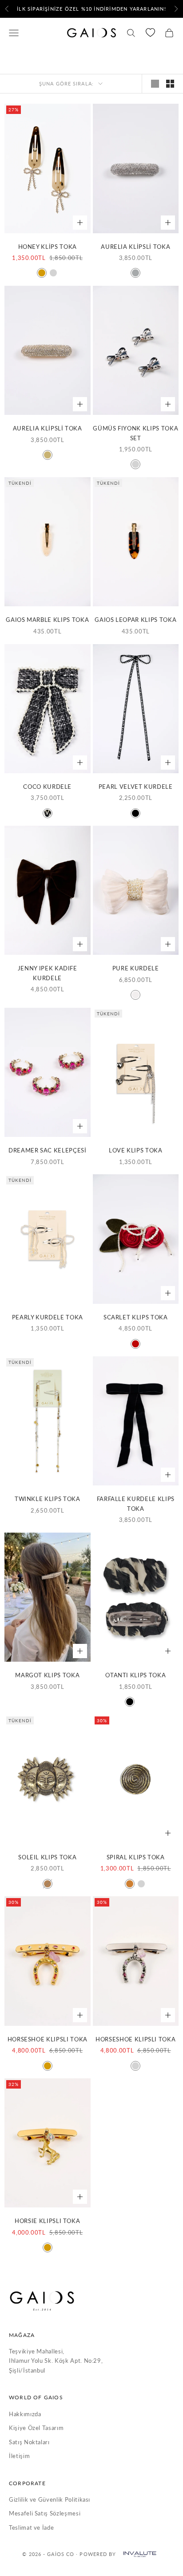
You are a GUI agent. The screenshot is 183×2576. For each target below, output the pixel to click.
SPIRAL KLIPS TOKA (136, 1857)
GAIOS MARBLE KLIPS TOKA (47, 620)
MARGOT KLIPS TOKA (47, 1675)
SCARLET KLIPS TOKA (136, 1317)
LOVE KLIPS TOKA (136, 1150)
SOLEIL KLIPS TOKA (47, 1857)
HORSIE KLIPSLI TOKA (47, 2221)
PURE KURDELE (136, 968)
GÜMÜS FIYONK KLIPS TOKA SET (135, 433)
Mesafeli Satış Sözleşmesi (45, 2513)
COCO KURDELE (47, 787)
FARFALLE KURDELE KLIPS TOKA (136, 1503)
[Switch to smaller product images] (170, 84)
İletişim (19, 2456)
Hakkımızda (25, 2414)
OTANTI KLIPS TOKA (135, 1675)
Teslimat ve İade (31, 2527)
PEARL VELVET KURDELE (136, 787)
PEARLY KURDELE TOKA (48, 1317)
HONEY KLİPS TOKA (48, 247)
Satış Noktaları (29, 2442)
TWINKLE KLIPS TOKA (48, 1499)
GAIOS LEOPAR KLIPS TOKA (135, 620)
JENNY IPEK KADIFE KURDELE (48, 973)
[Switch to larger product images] (155, 84)
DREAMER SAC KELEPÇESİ (48, 1150)
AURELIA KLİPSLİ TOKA (135, 247)
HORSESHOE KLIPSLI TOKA (48, 2039)
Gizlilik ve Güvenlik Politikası (50, 2499)
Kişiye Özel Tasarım (36, 2428)
